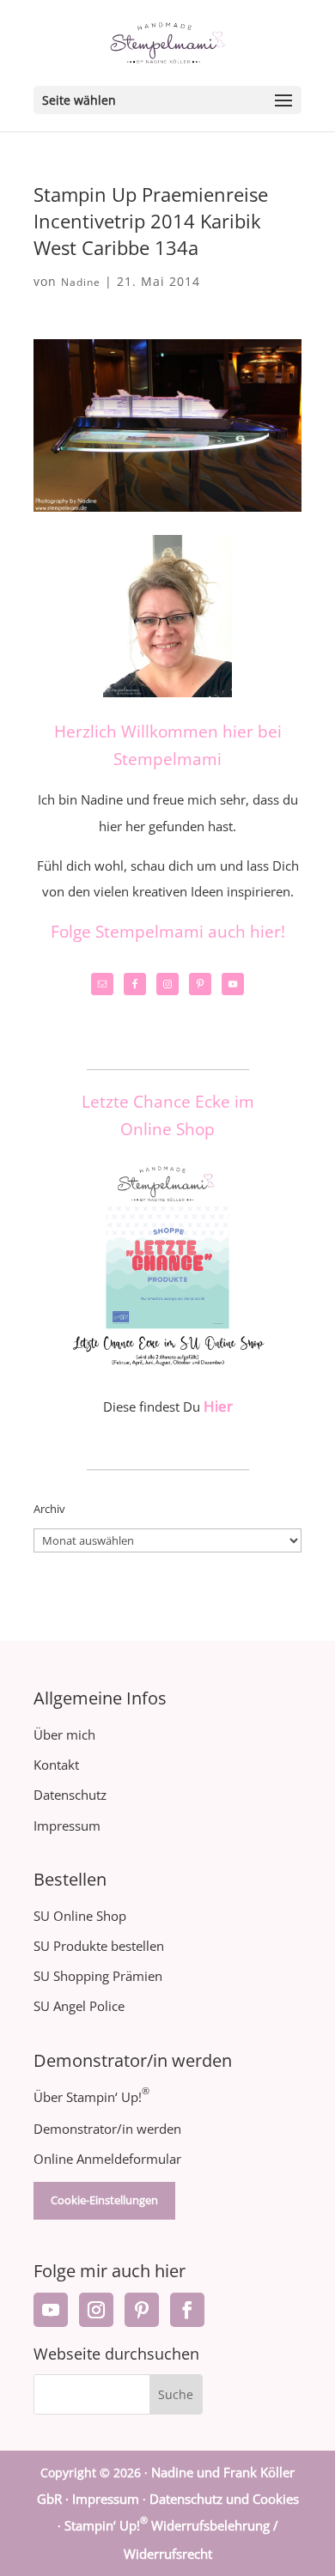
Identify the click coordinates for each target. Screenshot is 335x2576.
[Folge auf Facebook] (187, 2310)
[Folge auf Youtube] (51, 2310)
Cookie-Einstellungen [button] (104, 2200)
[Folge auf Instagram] (96, 2310)
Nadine (81, 282)
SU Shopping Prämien (98, 1976)
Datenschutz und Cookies (224, 2499)
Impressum (67, 1826)
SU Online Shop (80, 1916)
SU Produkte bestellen (99, 1946)
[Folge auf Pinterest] (142, 2310)
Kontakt (56, 1765)
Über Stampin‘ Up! (91, 2097)
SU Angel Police (79, 2006)
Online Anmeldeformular (107, 2159)
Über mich (64, 1735)
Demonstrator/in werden (107, 2129)
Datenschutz (70, 1795)
